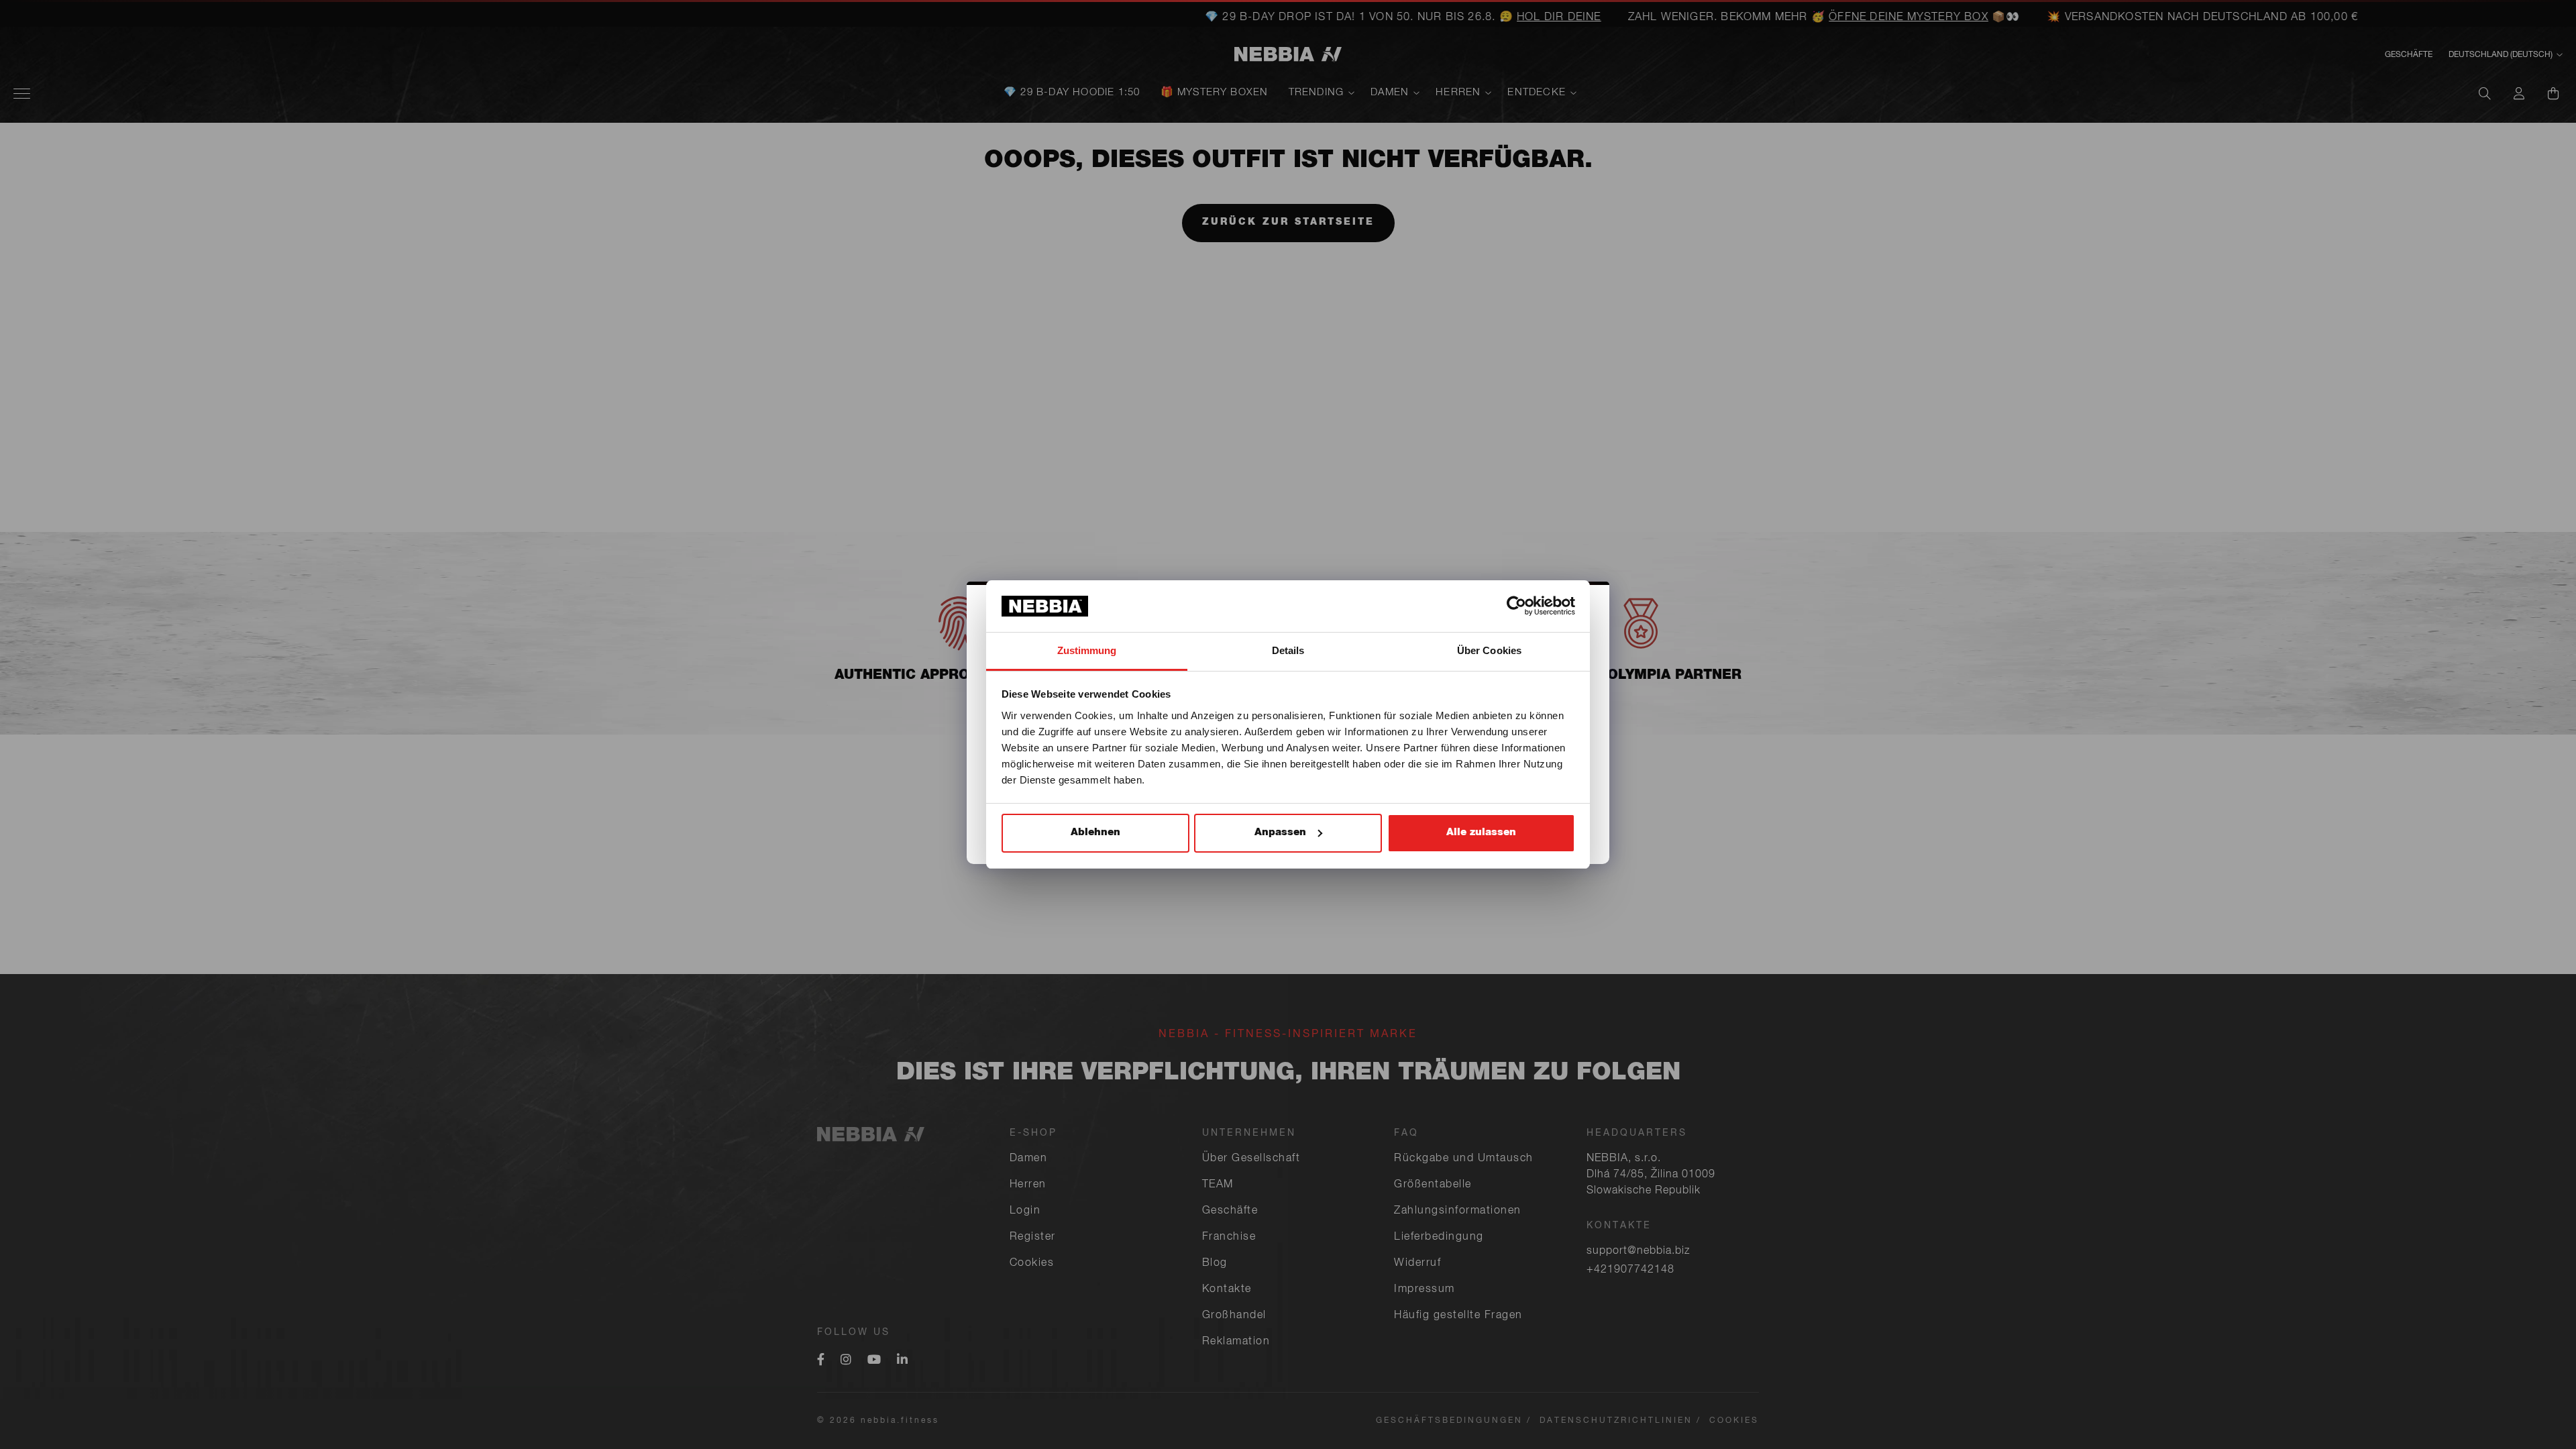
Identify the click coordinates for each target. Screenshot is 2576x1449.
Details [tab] (1288, 650)
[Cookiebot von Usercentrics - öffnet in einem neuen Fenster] (1516, 606)
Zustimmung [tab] (1087, 650)
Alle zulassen (1481, 833)
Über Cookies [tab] (1489, 650)
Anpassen (1280, 833)
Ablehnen (1095, 833)
